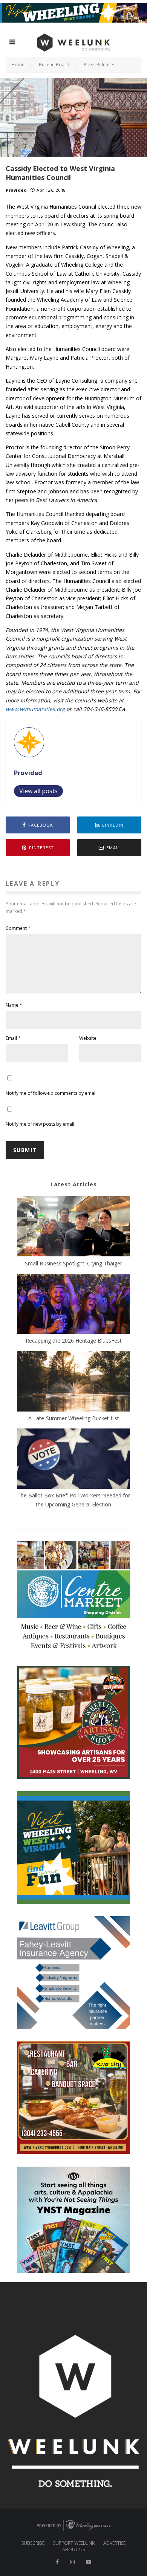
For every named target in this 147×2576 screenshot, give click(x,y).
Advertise (114, 2543)
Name (14, 1005)
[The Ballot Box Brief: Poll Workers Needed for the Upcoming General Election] (73, 1460)
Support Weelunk (74, 2543)
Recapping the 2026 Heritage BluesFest (74, 1341)
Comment (18, 928)
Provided (16, 190)
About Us (73, 2550)
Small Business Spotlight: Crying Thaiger (73, 1263)
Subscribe (33, 2543)
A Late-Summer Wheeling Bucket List (74, 1418)
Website (88, 1038)
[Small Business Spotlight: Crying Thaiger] (73, 1227)
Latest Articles (74, 1184)
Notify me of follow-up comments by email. (52, 1093)
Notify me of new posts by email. (41, 1124)
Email (13, 1038)
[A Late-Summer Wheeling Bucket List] (73, 1383)
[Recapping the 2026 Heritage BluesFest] (73, 1305)
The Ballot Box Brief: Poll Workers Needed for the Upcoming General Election (74, 1500)
